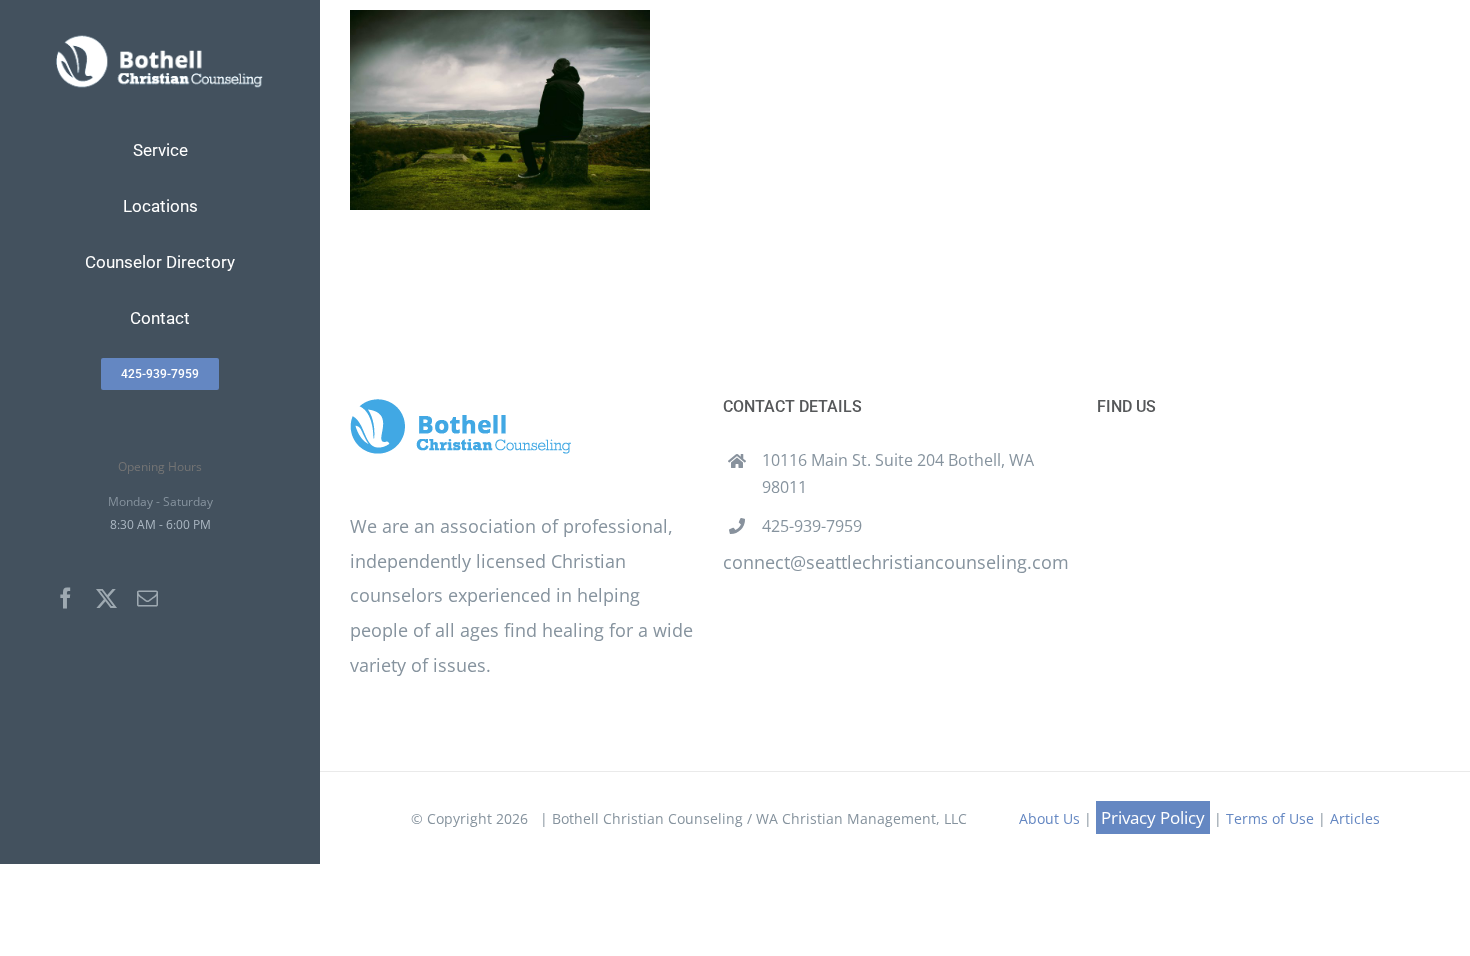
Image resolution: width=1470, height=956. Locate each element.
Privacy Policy (1153, 817)
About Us (1049, 818)
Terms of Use (1270, 818)
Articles (1355, 818)
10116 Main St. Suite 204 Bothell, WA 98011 (898, 473)
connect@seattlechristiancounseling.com (896, 562)
